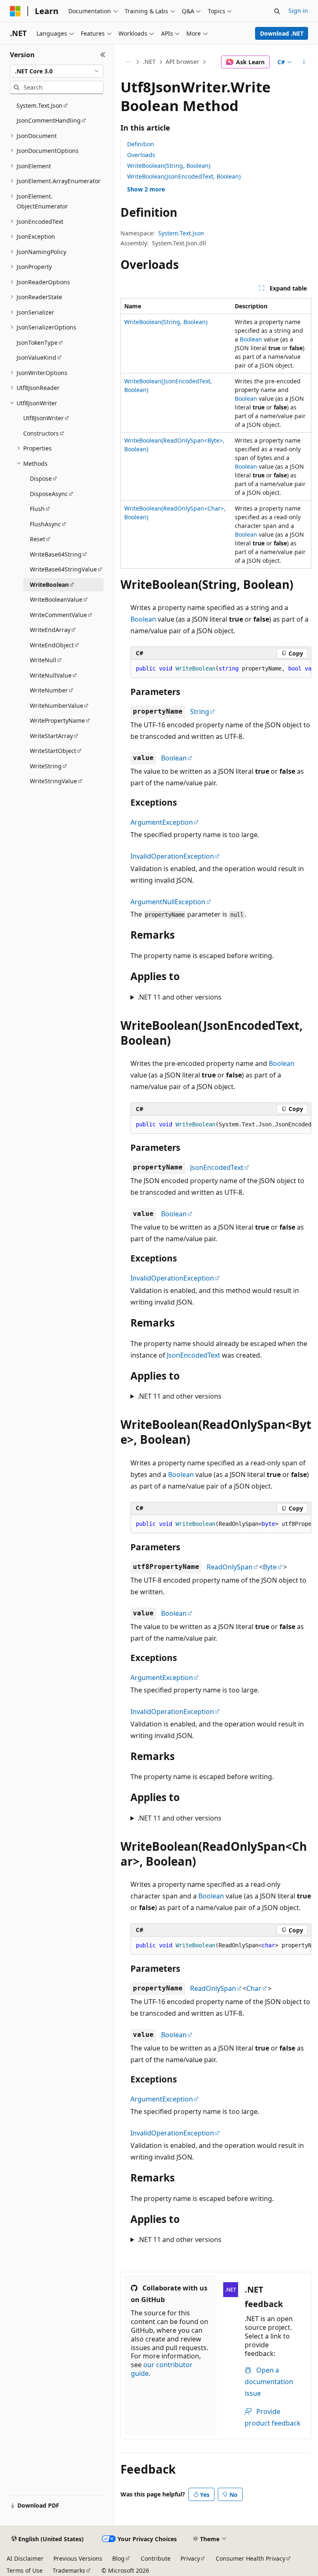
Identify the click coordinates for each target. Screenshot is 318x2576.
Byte (270, 1567)
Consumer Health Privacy (251, 2558)
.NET (149, 62)
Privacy (190, 2558)
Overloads (141, 155)
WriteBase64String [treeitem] (56, 554)
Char (254, 1988)
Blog (118, 2558)
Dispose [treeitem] (41, 478)
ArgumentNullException (168, 902)
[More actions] (304, 62)
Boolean (251, 339)
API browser (182, 62)
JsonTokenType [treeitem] (37, 343)
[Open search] (277, 11)
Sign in (298, 11)
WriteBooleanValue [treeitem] (56, 599)
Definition (141, 144)
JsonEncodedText (217, 1167)
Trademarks (69, 2570)
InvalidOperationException (172, 856)
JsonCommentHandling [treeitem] (49, 120)
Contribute (156, 2558)
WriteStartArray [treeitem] (51, 736)
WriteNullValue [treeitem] (51, 675)
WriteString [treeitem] (46, 766)
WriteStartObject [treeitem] (53, 751)
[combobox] (57, 71)
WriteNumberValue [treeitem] (57, 706)
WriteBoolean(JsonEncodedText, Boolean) (184, 176)
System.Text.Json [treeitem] (40, 105)
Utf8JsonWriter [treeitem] (43, 418)
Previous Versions (78, 2558)
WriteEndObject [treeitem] (52, 645)
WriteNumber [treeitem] (49, 690)
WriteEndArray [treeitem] (50, 630)
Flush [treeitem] (37, 509)
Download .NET (282, 33)
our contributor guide (162, 2369)
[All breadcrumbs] (128, 62)
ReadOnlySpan (230, 1567)
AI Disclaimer (25, 2558)
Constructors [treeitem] (41, 433)
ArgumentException (162, 822)
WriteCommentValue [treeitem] (58, 615)
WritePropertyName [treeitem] (57, 720)
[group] (221, 669)
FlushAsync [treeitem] (45, 524)
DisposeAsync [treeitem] (49, 494)
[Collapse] (103, 55)
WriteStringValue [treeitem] (53, 781)
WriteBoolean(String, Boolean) (169, 166)
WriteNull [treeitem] (43, 660)
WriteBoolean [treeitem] (49, 585)
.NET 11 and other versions (179, 997)
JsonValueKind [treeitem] (36, 357)
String (200, 712)
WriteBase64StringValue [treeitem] (63, 569)
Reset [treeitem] (37, 539)
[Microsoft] (15, 11)
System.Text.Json (181, 233)
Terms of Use (25, 2570)
